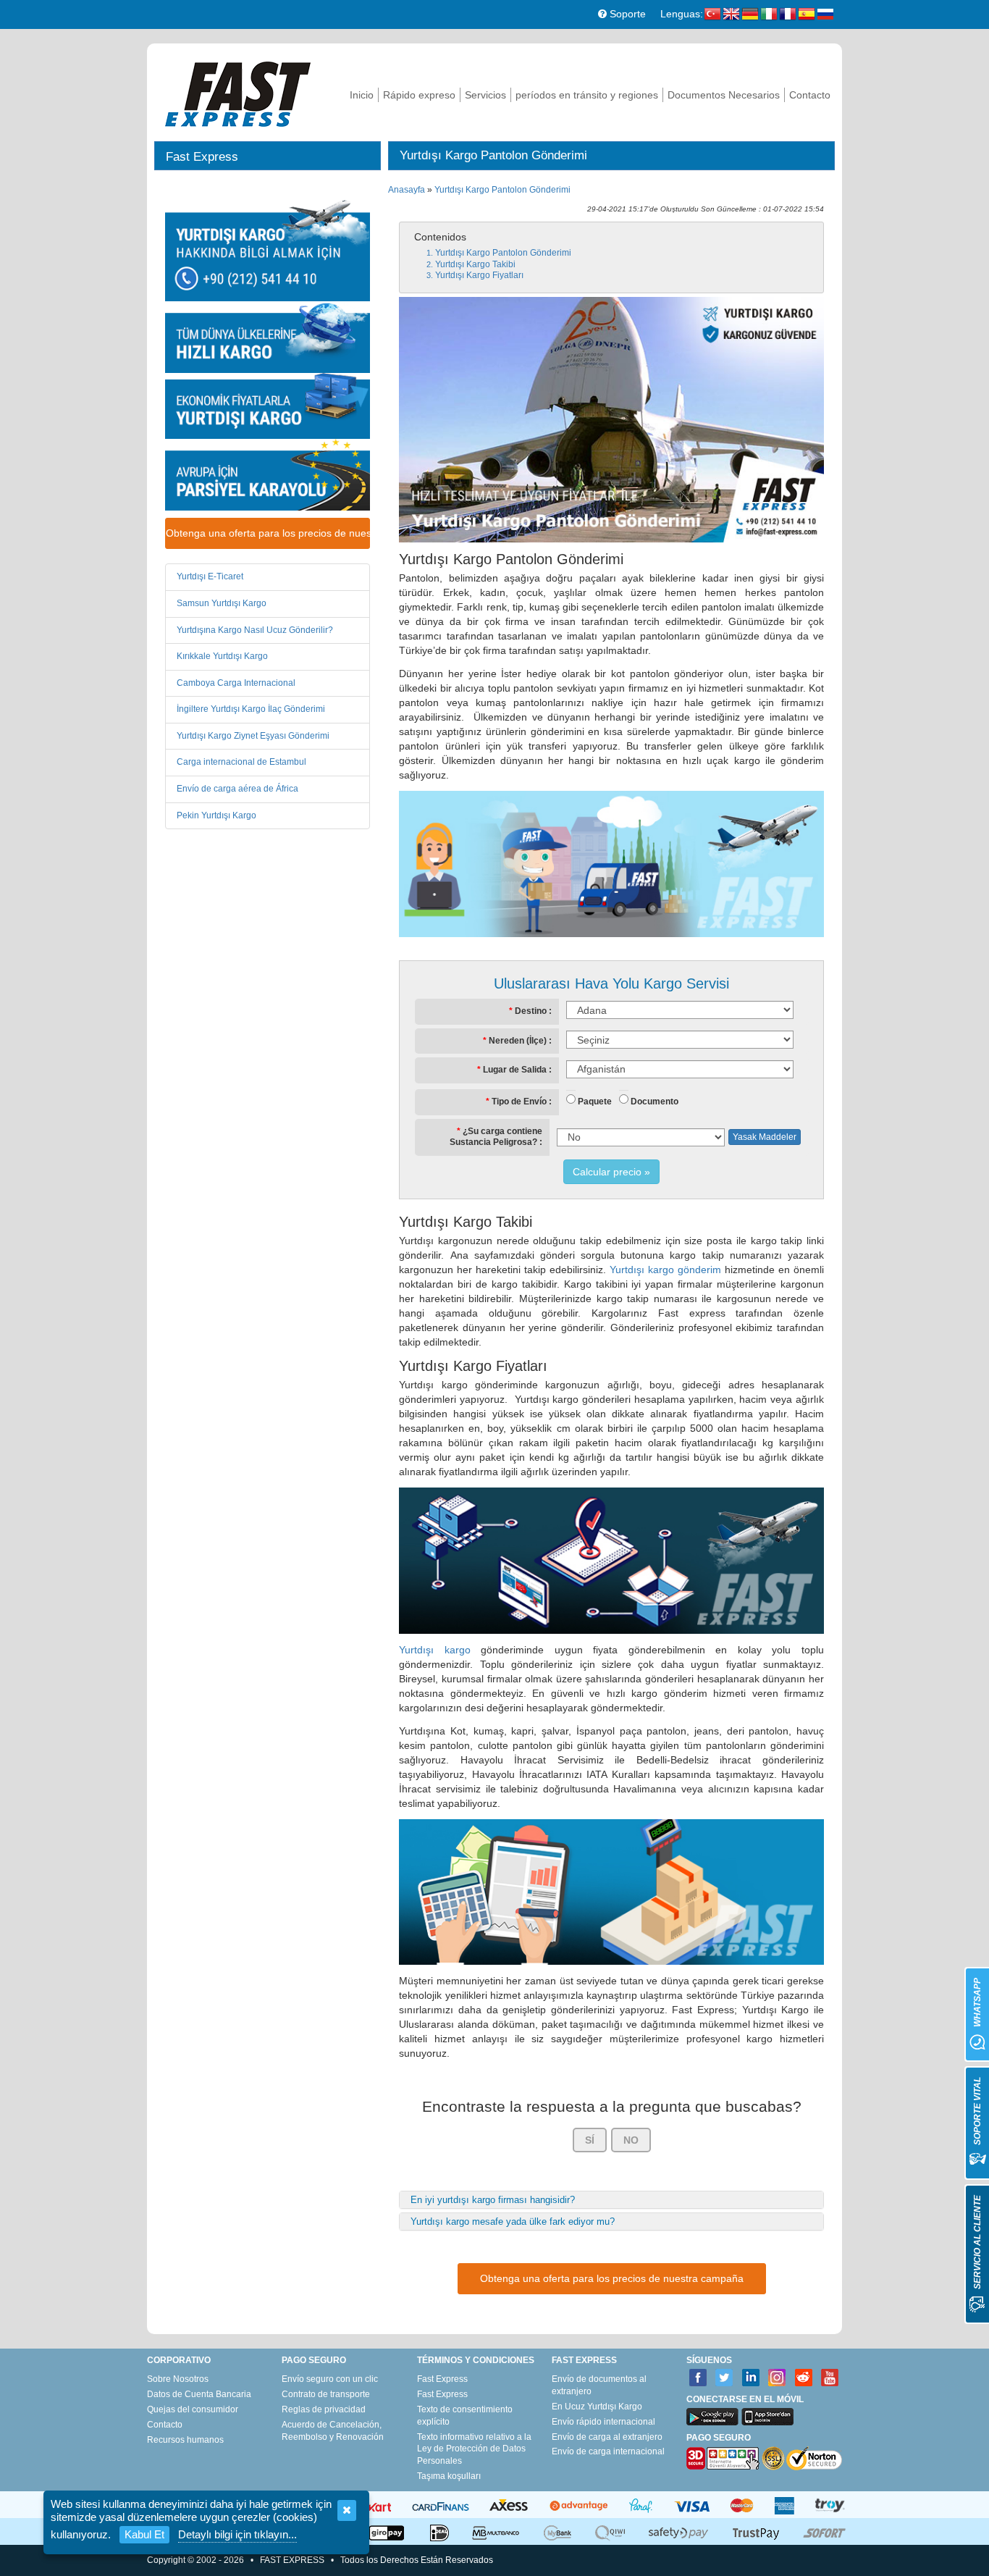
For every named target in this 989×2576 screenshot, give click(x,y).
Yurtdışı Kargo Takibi (475, 264)
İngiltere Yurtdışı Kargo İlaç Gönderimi (251, 709)
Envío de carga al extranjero (607, 2437)
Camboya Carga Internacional (236, 683)
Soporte (626, 14)
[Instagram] (777, 2378)
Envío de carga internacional (608, 2451)
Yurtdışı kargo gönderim (665, 1270)
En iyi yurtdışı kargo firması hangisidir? (493, 2200)
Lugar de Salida (515, 1070)
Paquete (595, 1102)
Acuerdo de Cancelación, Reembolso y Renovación (333, 2431)
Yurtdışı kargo (435, 1650)
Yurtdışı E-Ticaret (210, 576)
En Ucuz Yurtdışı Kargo (597, 2407)
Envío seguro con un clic (330, 2379)
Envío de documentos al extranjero (599, 2385)
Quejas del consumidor (193, 2409)
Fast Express (442, 2379)
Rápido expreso (419, 95)
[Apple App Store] (767, 2417)
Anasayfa (407, 190)
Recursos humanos (185, 2440)
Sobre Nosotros (178, 2379)
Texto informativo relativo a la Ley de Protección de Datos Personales (474, 2449)
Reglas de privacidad (324, 2409)
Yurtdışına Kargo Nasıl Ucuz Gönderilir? (255, 630)
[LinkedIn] (751, 2378)
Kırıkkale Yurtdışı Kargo (222, 656)
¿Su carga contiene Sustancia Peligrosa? (496, 1137)
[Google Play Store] (712, 2417)
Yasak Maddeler (765, 1137)
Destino (531, 1011)
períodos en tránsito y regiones (587, 95)
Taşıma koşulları (449, 2476)
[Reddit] (804, 2378)
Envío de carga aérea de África (237, 789)
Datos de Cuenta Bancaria (199, 2394)
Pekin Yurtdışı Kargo (216, 815)
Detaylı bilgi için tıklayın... (237, 2534)
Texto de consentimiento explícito (465, 2416)
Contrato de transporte (326, 2394)
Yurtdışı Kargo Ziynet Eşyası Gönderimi (253, 736)
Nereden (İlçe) (518, 1041)
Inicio (362, 95)
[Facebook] (698, 2378)
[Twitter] (724, 2378)
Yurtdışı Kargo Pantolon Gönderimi (502, 190)
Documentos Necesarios (724, 95)
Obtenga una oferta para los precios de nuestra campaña (268, 533)
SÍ (590, 2140)
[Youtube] (830, 2378)
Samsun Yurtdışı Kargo (222, 603)
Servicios (485, 95)
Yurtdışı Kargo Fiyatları (479, 275)
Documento (655, 1102)
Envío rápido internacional (603, 2422)
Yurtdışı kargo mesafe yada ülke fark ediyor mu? (513, 2222)
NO (631, 2140)
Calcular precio (607, 1172)
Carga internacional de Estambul (241, 762)
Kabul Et (144, 2534)
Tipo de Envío (519, 1102)
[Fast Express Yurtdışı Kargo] (238, 92)
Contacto (810, 95)
